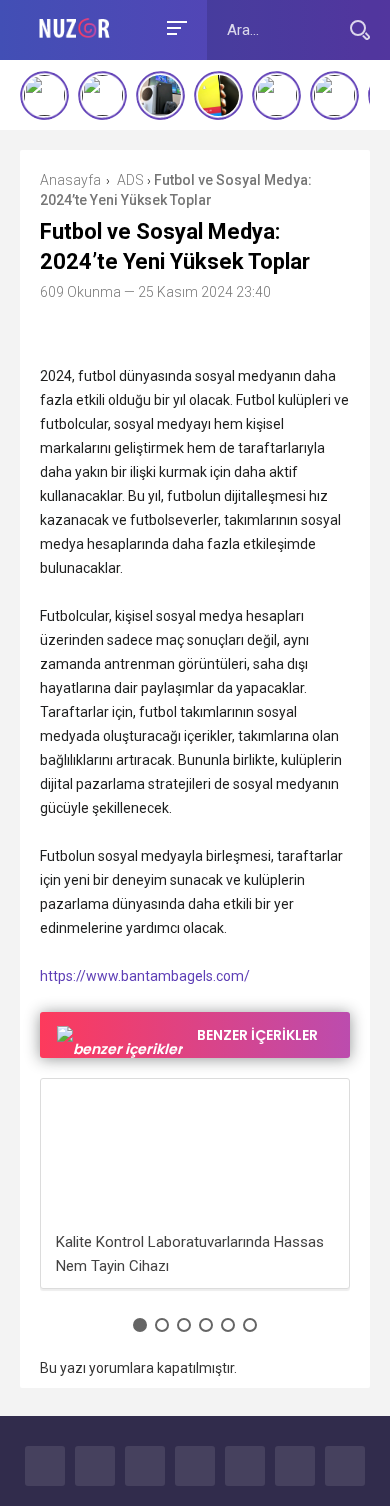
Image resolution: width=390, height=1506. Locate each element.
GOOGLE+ (145, 1466)
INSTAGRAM (245, 1466)
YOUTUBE (195, 1466)
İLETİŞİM (345, 1466)
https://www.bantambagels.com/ (145, 976)
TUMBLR (295, 1466)
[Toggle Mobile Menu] (174, 26)
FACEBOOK (45, 1466)
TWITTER (95, 1466)
